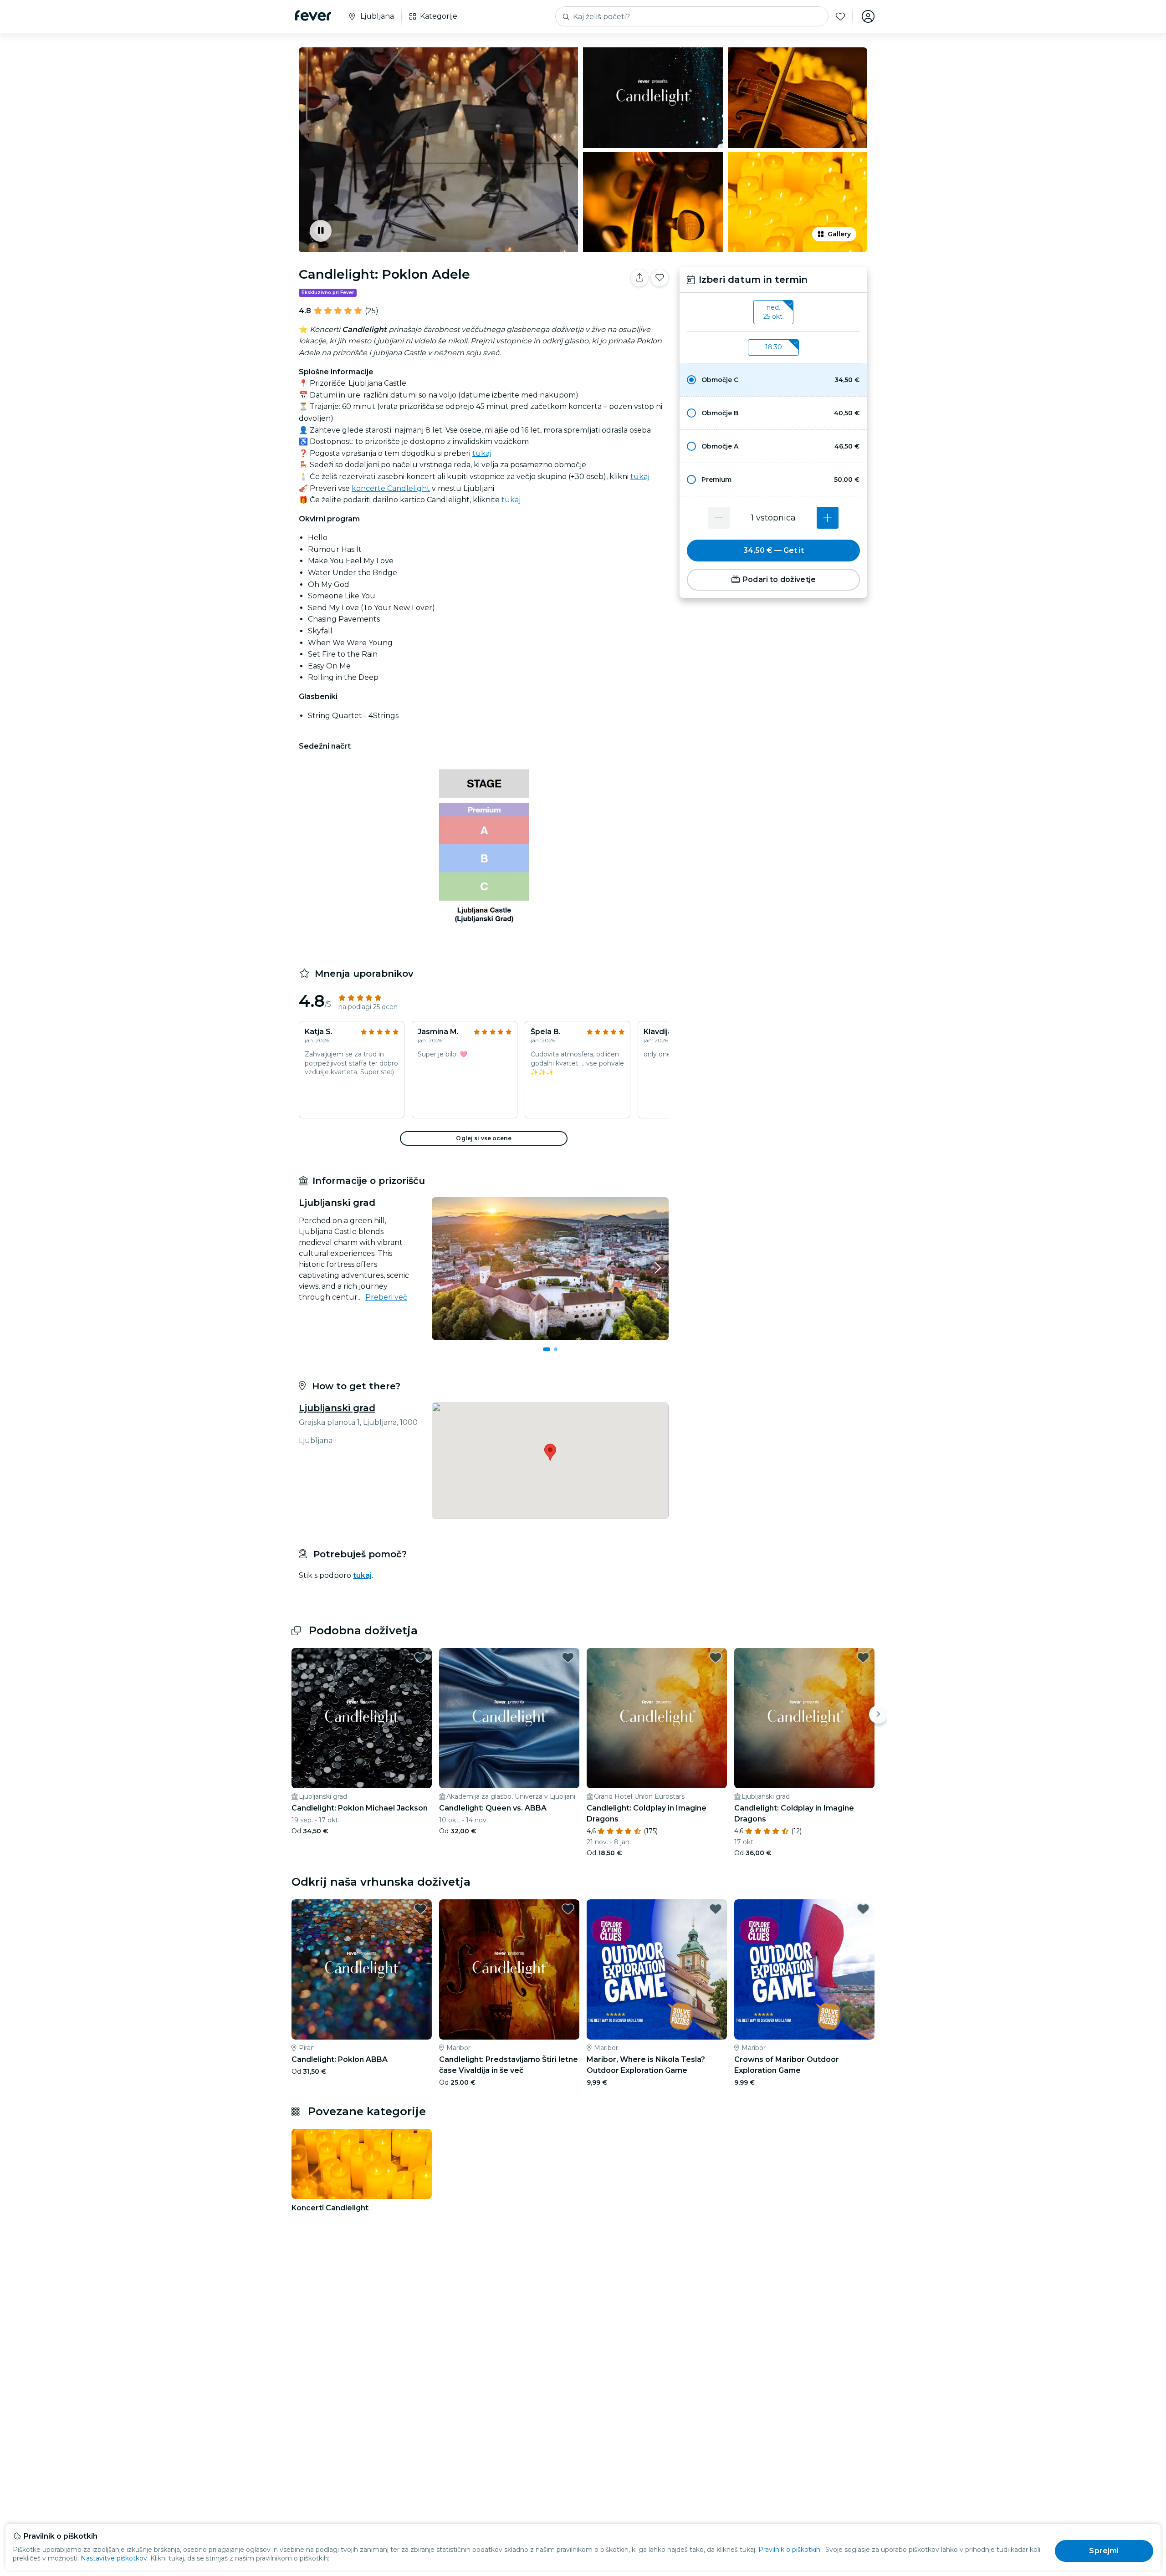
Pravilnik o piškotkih (789, 2550)
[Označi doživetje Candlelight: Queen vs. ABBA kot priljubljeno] (568, 1658)
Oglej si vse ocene (483, 1138)
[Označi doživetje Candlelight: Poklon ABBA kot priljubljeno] (420, 1909)
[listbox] (773, 312)
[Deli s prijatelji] (639, 278)
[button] (773, 380)
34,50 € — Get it (774, 550)
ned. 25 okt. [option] (774, 312)
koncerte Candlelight (391, 488)
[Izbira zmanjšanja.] (719, 518)
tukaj (482, 453)
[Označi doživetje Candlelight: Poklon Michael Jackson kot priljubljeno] (420, 1658)
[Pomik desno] (878, 1714)
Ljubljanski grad (337, 1408)
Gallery (839, 234)
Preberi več (386, 1297)
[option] (773, 380)
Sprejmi (1104, 2551)
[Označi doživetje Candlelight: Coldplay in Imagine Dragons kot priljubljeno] (716, 1658)
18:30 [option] (774, 347)
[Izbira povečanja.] (828, 518)
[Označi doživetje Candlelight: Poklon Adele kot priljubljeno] (660, 278)
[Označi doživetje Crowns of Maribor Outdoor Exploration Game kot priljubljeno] (863, 1909)
